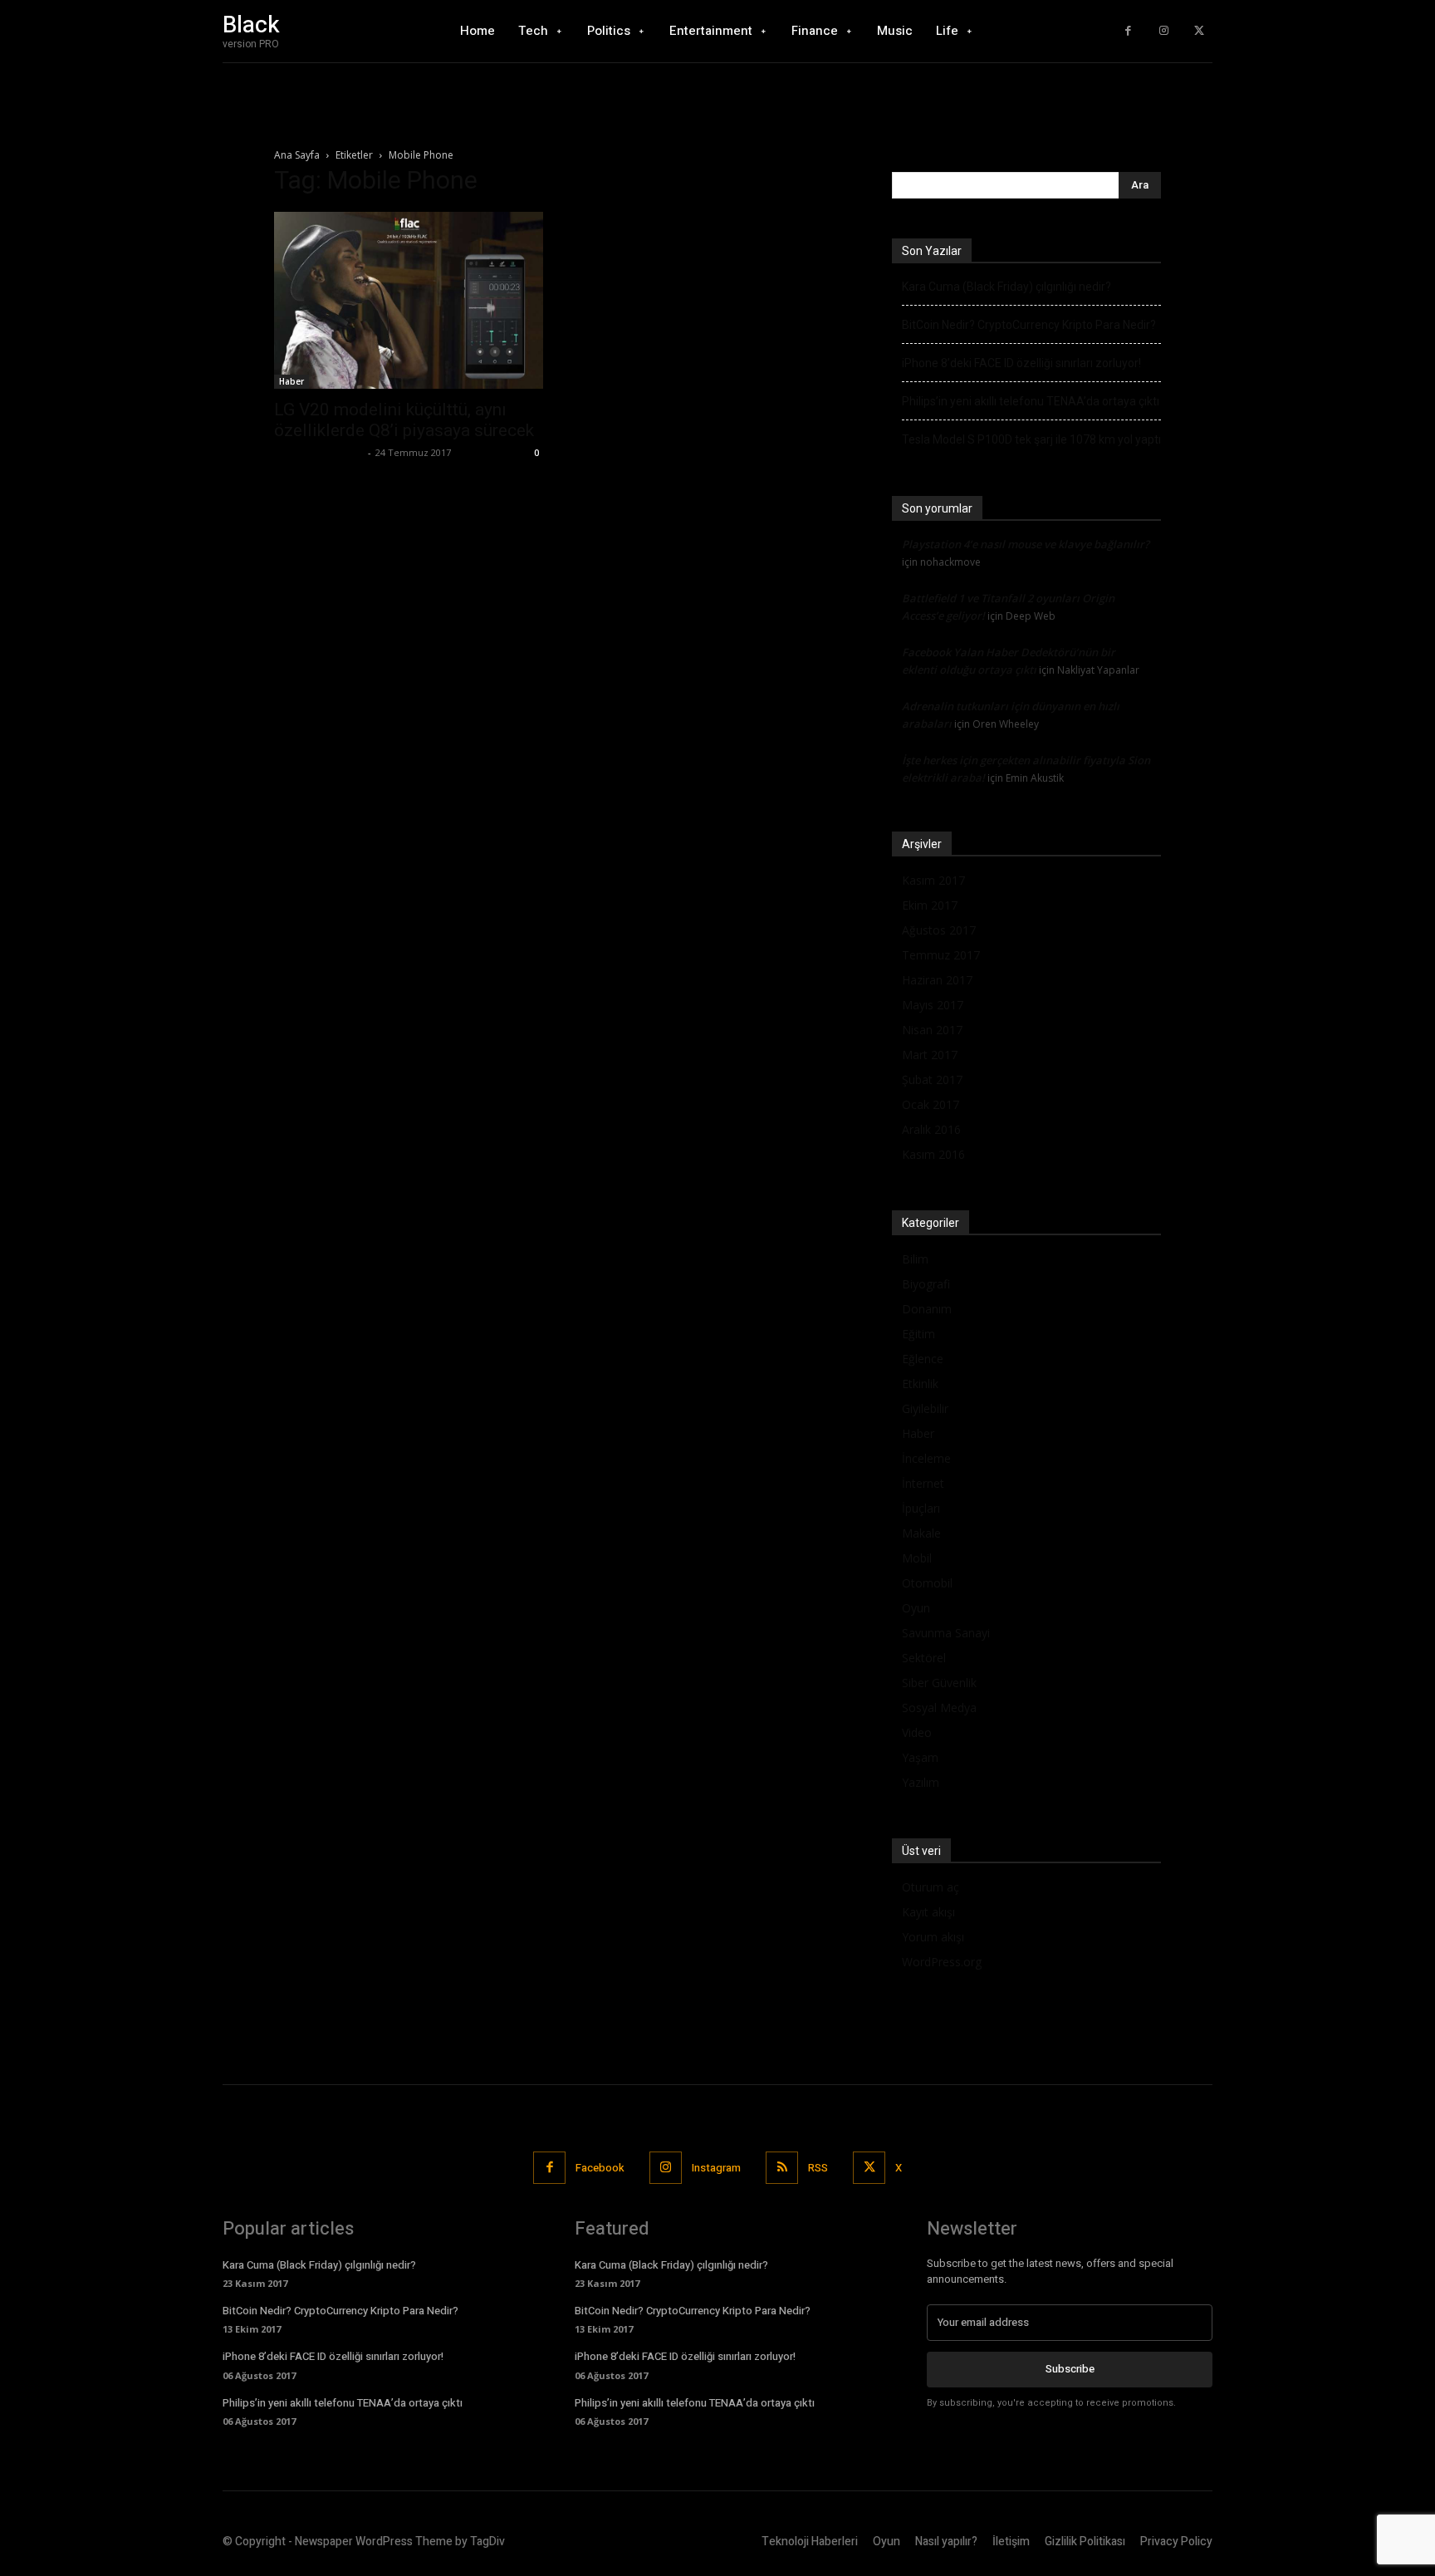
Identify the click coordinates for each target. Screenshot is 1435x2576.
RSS (818, 2168)
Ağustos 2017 (939, 930)
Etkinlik (920, 1384)
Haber (291, 381)
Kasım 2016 (933, 1154)
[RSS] (782, 2168)
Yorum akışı (933, 1937)
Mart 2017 (930, 1055)
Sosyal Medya (939, 1708)
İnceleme (926, 1458)
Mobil (917, 1558)
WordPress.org (942, 1962)
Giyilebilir (925, 1408)
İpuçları (921, 1508)
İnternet (923, 1483)
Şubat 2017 (932, 1079)
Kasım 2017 (933, 880)
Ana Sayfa (297, 155)
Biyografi (926, 1284)
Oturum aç (931, 1887)
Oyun (916, 1608)
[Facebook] (1128, 31)
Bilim (915, 1259)
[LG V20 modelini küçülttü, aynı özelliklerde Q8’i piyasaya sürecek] (409, 300)
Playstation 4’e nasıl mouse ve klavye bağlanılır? (1026, 544)
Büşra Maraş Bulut (319, 452)
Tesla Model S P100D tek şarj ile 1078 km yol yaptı (1031, 439)
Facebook (600, 2168)
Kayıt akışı (928, 1912)
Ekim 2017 (930, 905)
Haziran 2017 (937, 980)
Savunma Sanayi (946, 1633)
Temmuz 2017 (941, 955)
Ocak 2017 (931, 1104)
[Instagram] (1164, 31)
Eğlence (923, 1359)
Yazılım (921, 1782)
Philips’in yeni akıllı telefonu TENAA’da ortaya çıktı (1031, 401)
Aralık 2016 (931, 1129)
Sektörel (924, 1658)
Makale (921, 1533)
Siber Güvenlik (939, 1683)
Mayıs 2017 (933, 1005)
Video (917, 1732)
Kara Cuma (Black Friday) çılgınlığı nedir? (1006, 287)
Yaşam (920, 1757)
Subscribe (1070, 2369)
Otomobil (927, 1583)
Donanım (927, 1309)
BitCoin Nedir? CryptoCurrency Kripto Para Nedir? (1029, 325)
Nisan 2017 (932, 1030)
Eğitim (918, 1334)
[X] (1199, 31)
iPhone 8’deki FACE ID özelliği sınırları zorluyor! (1021, 363)
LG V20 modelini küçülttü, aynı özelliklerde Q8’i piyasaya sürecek (404, 420)
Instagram (716, 2168)
